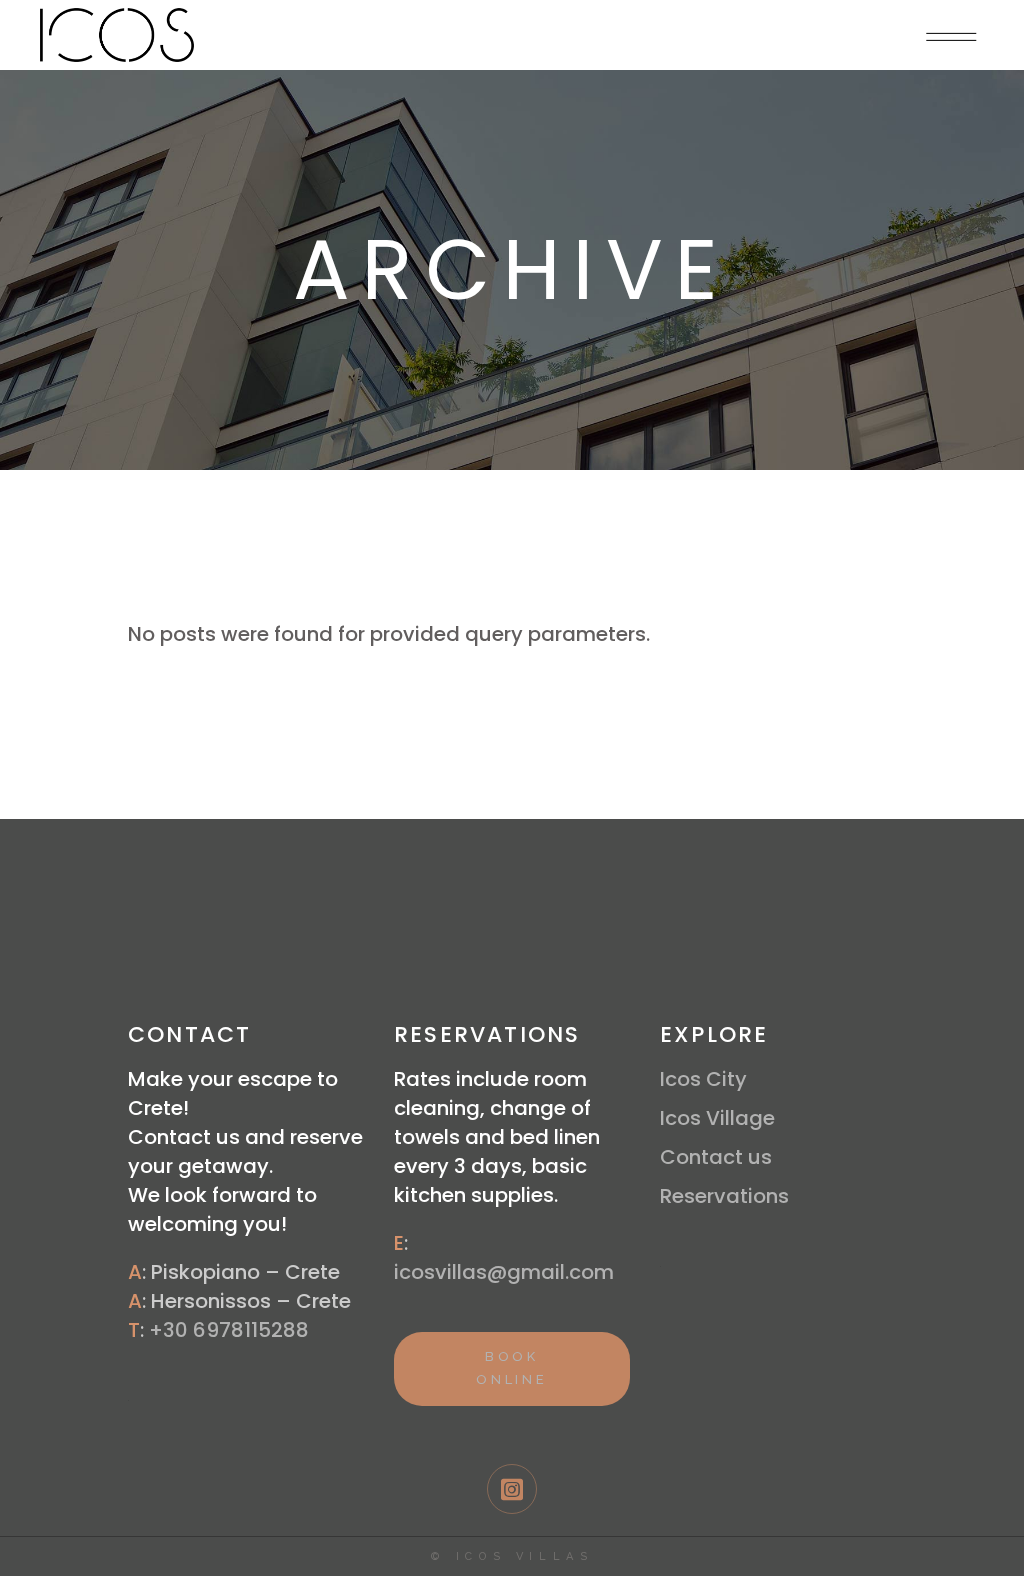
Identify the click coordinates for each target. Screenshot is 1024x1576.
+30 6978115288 (229, 1330)
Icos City (703, 1079)
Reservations (724, 1196)
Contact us (716, 1157)
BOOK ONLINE (512, 1368)
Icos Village (717, 1118)
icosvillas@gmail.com (504, 1272)
